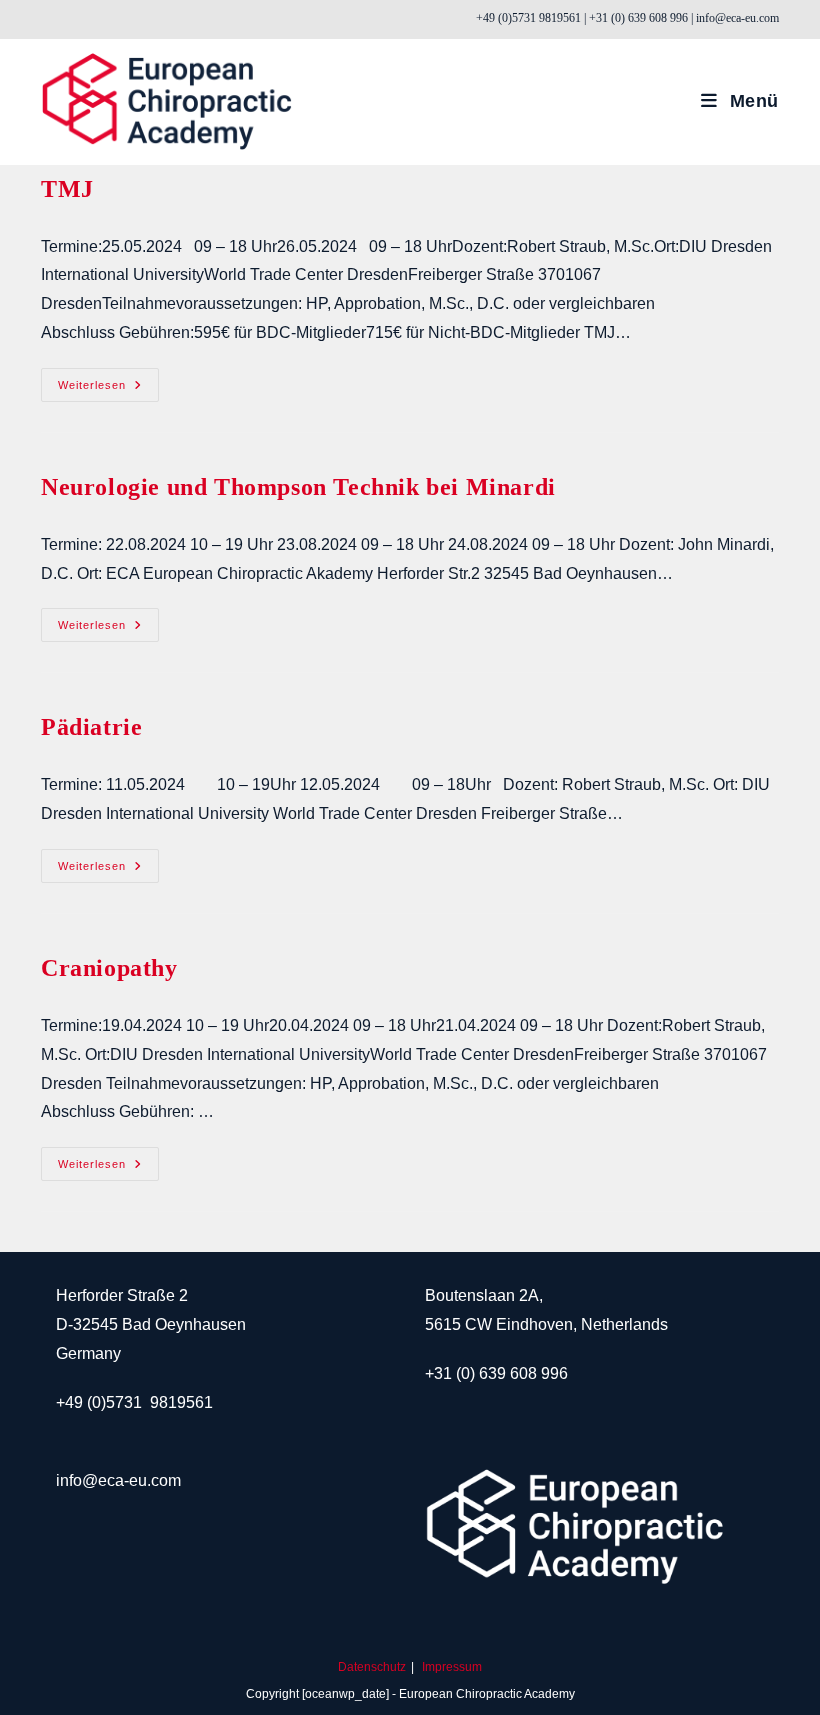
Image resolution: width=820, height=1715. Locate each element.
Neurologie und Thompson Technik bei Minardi (298, 487)
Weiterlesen (107, 385)
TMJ (67, 189)
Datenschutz (372, 1667)
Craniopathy (109, 968)
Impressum (452, 1667)
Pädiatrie (91, 727)
